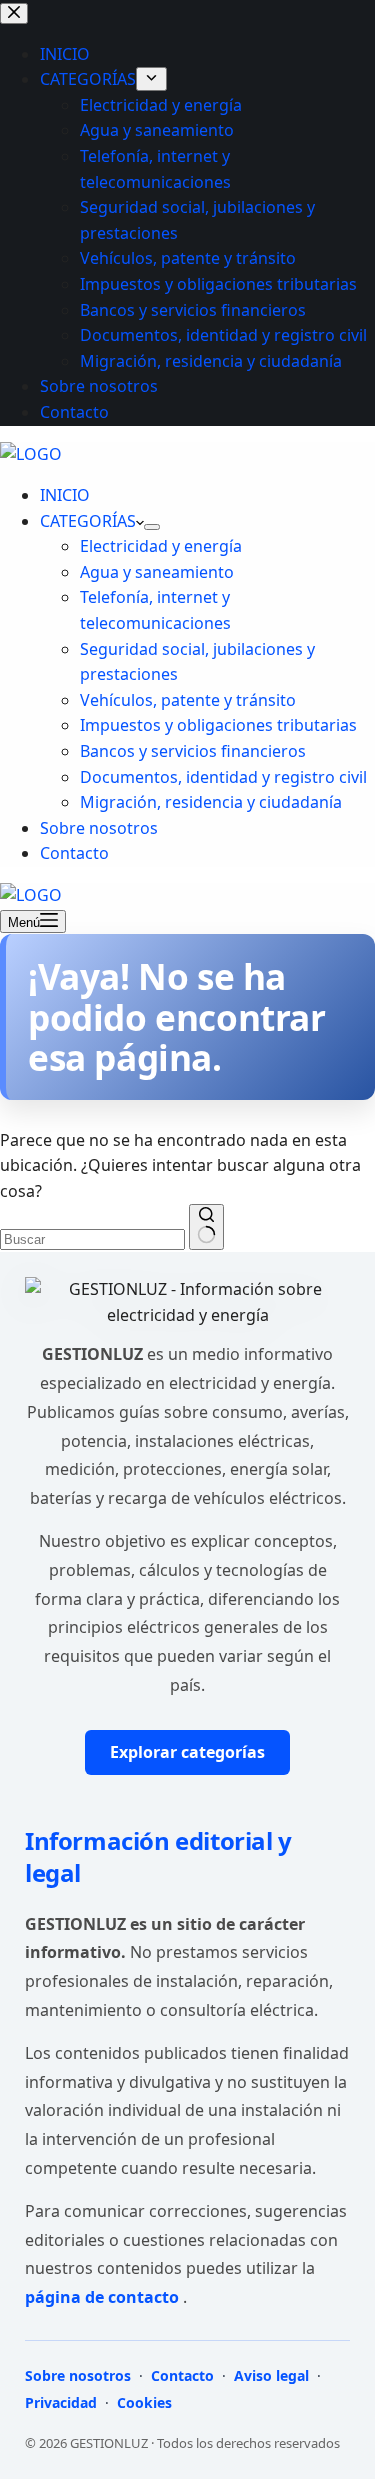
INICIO (65, 495)
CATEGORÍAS (88, 521)
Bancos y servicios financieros (193, 751)
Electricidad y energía (161, 546)
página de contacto (104, 2297)
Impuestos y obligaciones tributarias (218, 725)
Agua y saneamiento (157, 572)
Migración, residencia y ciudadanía (211, 802)
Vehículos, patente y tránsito (188, 700)
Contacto (74, 853)
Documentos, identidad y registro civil (223, 777)
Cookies (142, 2402)
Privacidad (63, 2402)
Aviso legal (271, 2375)
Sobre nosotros (99, 828)
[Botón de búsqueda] (206, 1227)
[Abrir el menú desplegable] (152, 527)
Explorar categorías (187, 1752)
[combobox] (92, 1239)
